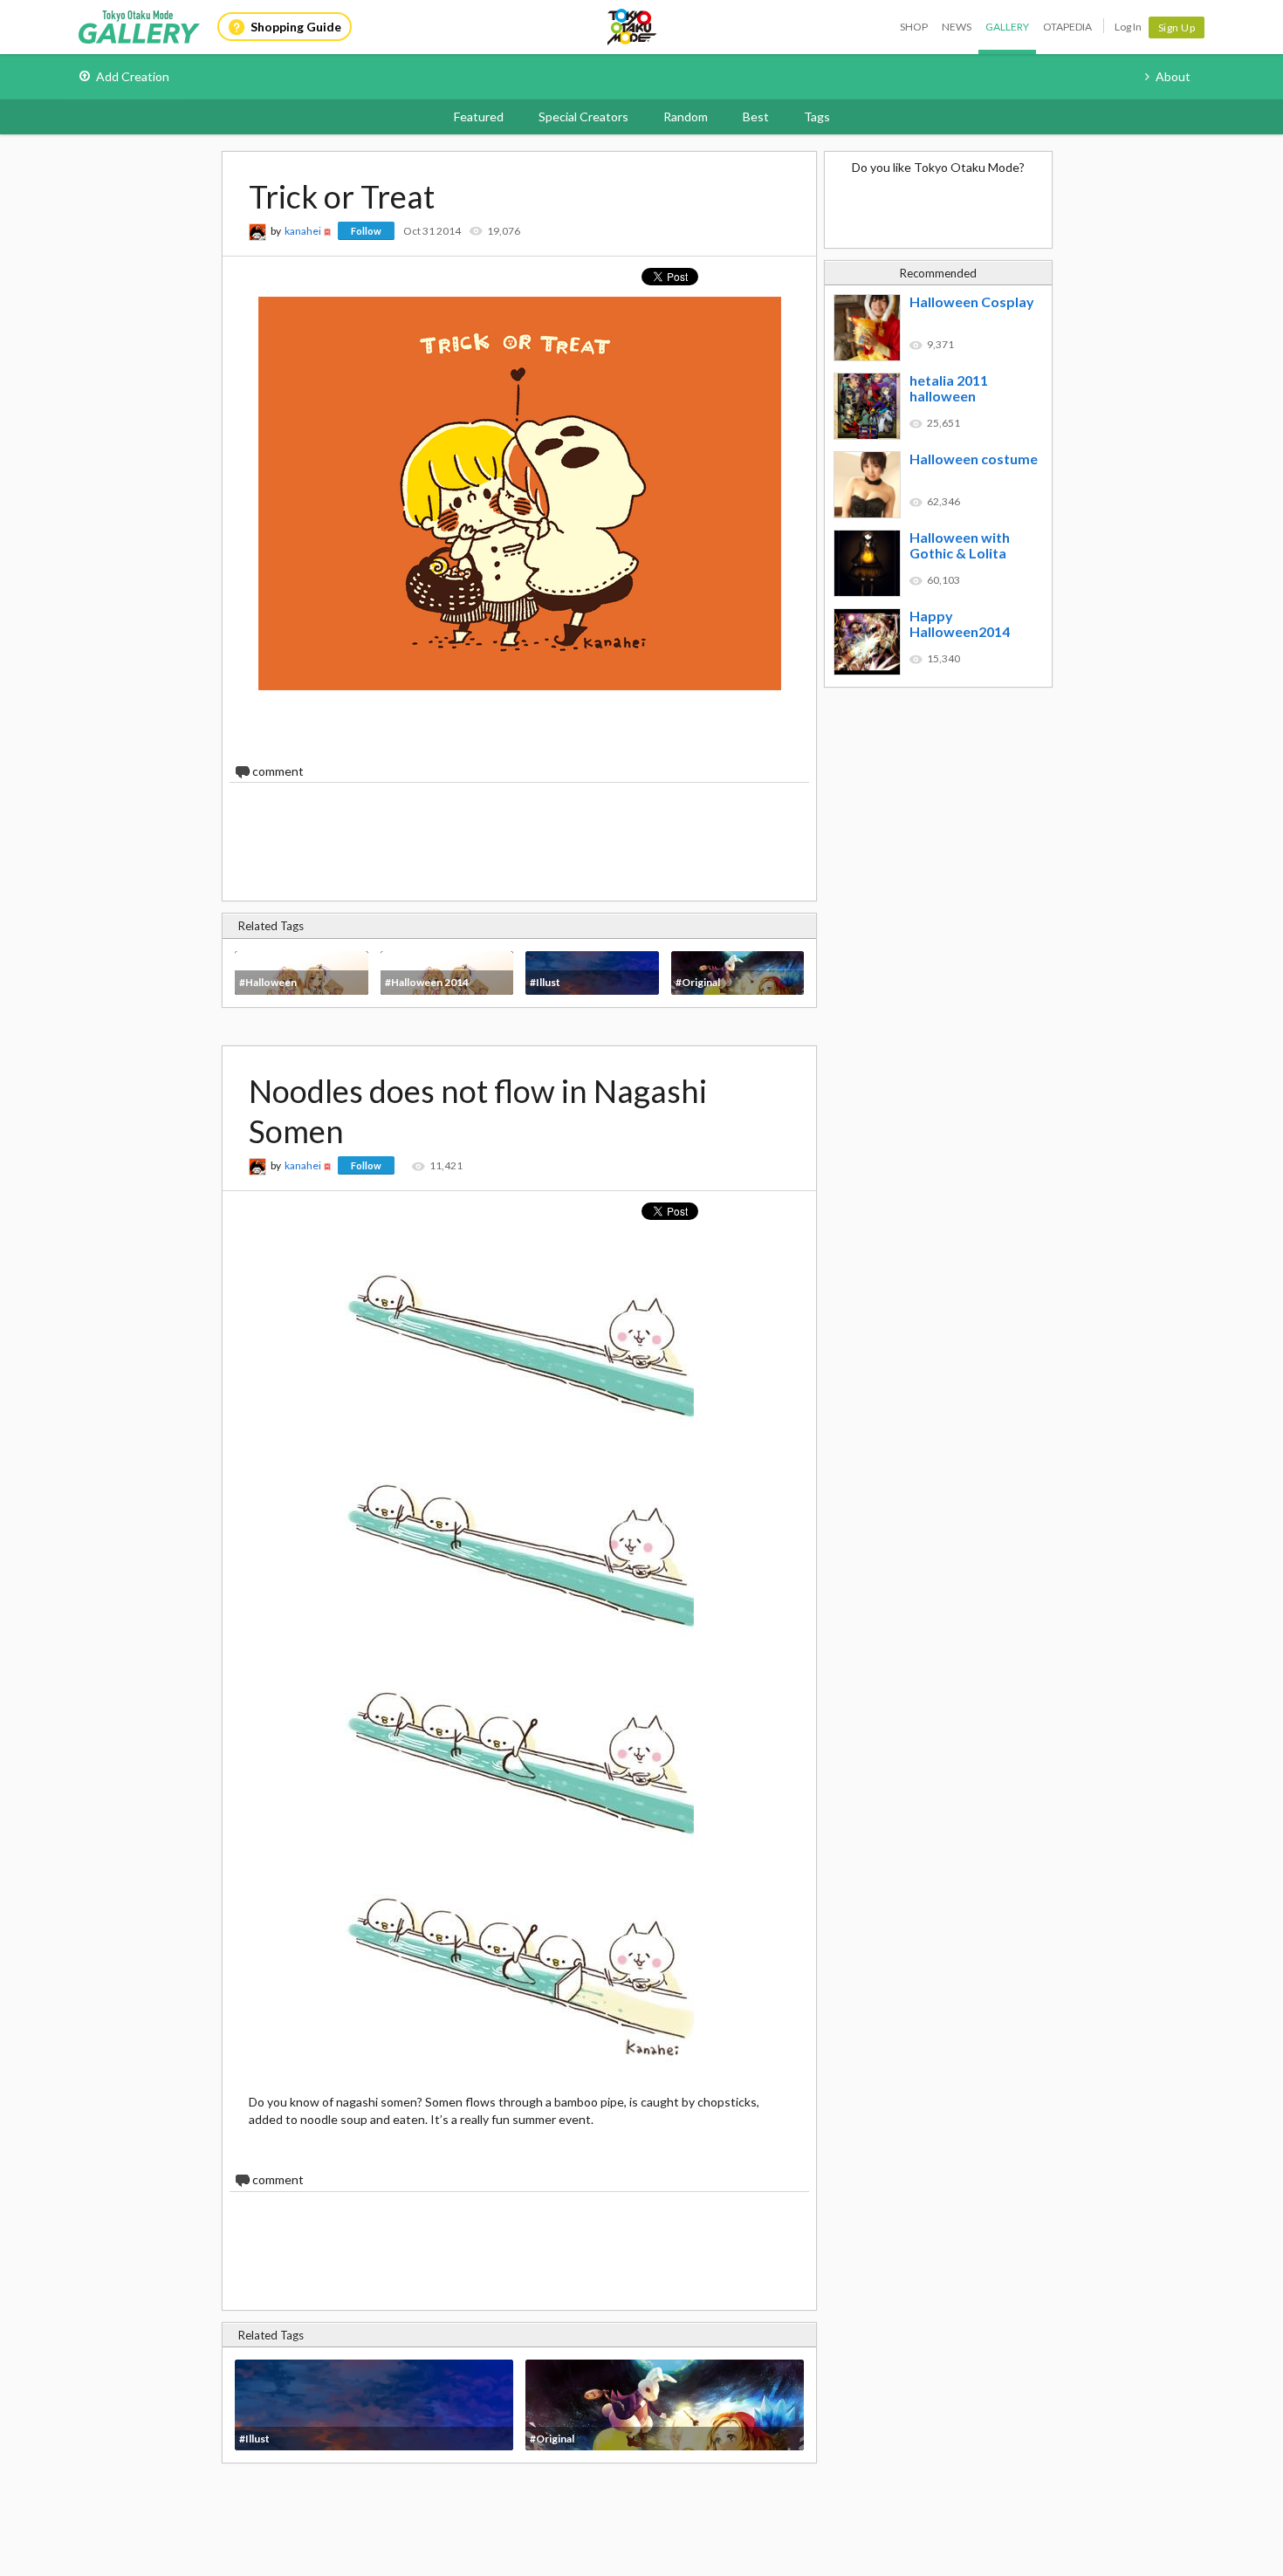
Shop (914, 27)
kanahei (303, 231)
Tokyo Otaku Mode (633, 27)
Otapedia (1067, 27)
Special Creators (583, 116)
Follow (366, 231)
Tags (817, 116)
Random (686, 116)
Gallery (1007, 27)
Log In (1128, 27)
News (957, 27)
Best (756, 116)
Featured (479, 116)
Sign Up (1177, 27)
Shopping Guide (296, 27)
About (1173, 76)
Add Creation (133, 76)
